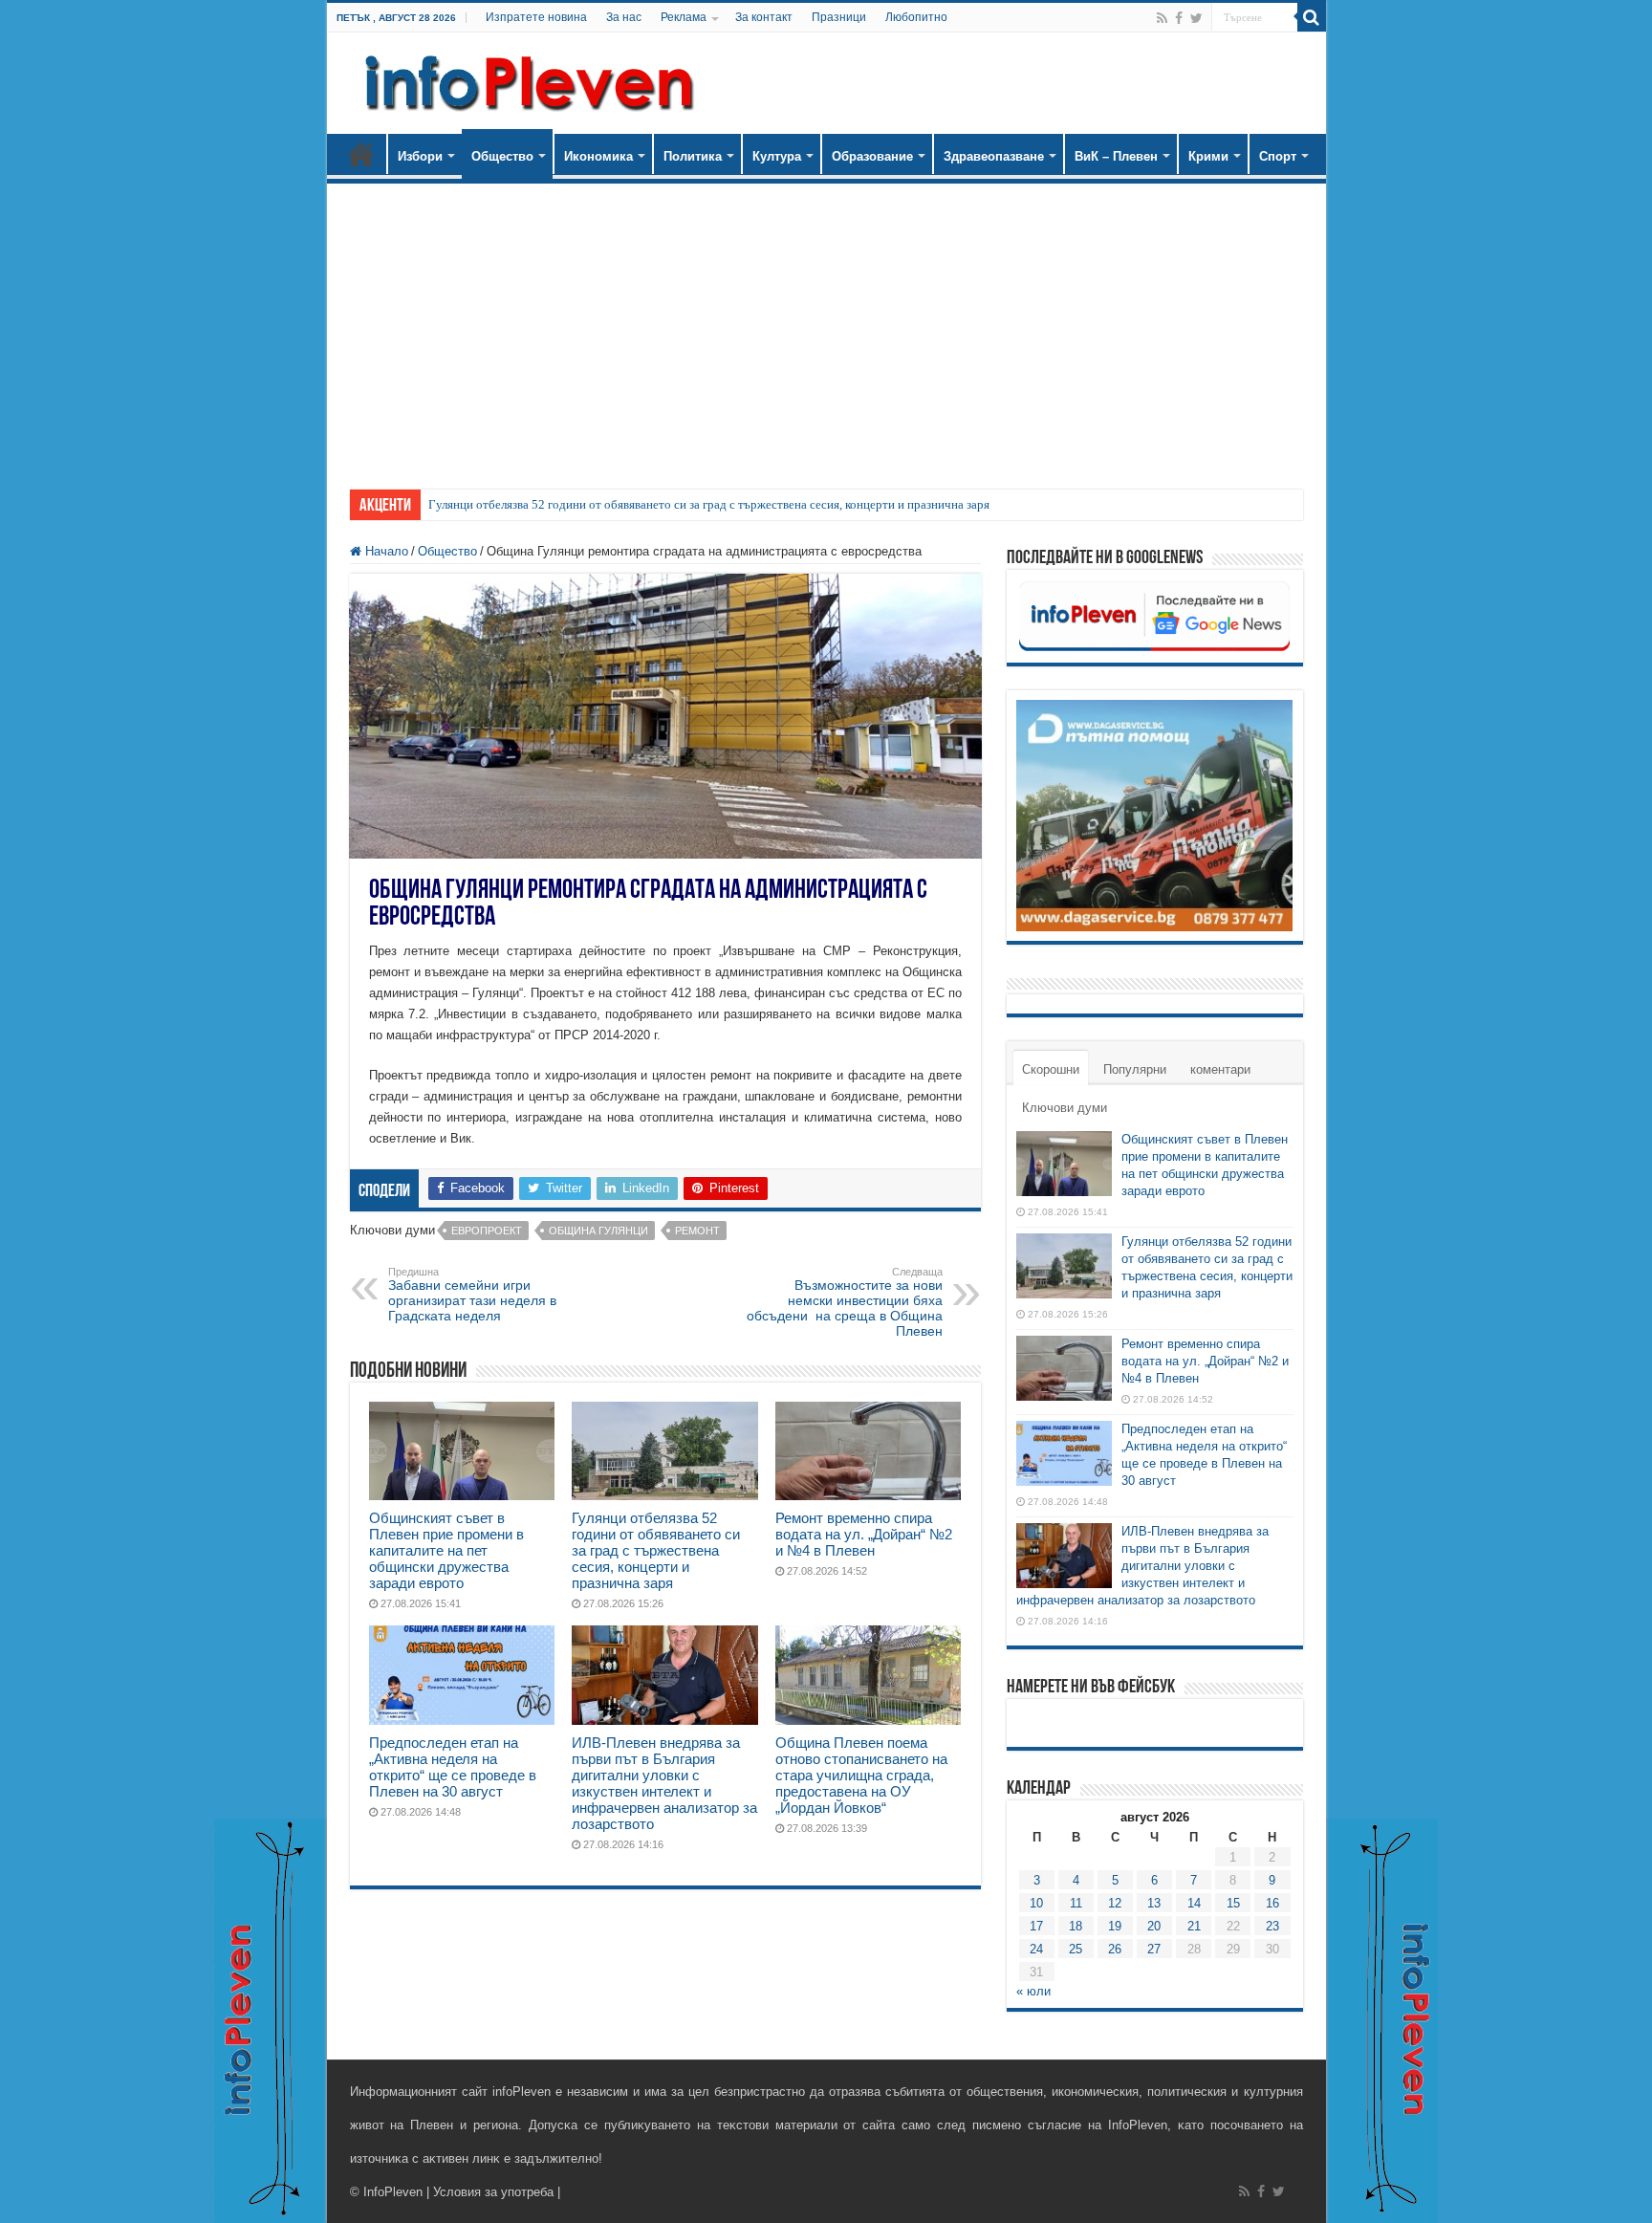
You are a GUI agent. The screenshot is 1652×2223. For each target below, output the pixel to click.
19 (1115, 1926)
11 (1076, 1903)
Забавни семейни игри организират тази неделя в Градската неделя (472, 1295)
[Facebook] (1179, 18)
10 (1036, 1903)
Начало (361, 154)
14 (1194, 1903)
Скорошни (1051, 1069)
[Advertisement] (826, 327)
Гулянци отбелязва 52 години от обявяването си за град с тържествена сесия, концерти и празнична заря (709, 504)
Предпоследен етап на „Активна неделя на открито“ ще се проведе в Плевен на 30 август (453, 1767)
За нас (624, 17)
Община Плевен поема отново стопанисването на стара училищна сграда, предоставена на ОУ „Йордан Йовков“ (861, 1775)
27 (1154, 1949)
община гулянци (598, 1231)
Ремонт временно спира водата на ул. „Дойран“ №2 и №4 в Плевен (864, 1534)
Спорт (1278, 156)
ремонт (697, 1231)
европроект (487, 1231)
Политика (693, 156)
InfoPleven (393, 2192)
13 (1154, 1903)
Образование (872, 156)
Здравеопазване (994, 156)
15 (1233, 1903)
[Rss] (1162, 18)
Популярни (1135, 1069)
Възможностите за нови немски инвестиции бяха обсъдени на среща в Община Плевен (845, 1302)
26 (1115, 1949)
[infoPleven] (525, 79)
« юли (1033, 1991)
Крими (1208, 156)
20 (1154, 1926)
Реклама (684, 17)
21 (1194, 1926)
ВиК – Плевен (1116, 156)
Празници (839, 17)
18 (1076, 1926)
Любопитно (916, 17)
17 (1036, 1926)
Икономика (598, 156)
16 (1272, 1903)
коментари (1220, 1069)
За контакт (764, 17)
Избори (420, 156)
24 (1036, 1949)
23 (1272, 1926)
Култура (777, 156)
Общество (502, 156)
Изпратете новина (536, 17)
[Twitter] (1196, 18)
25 (1076, 1949)
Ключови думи (1065, 1108)
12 (1115, 1903)
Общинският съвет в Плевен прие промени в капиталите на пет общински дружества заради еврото (446, 1550)
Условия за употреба (493, 2192)
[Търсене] (1312, 17)
